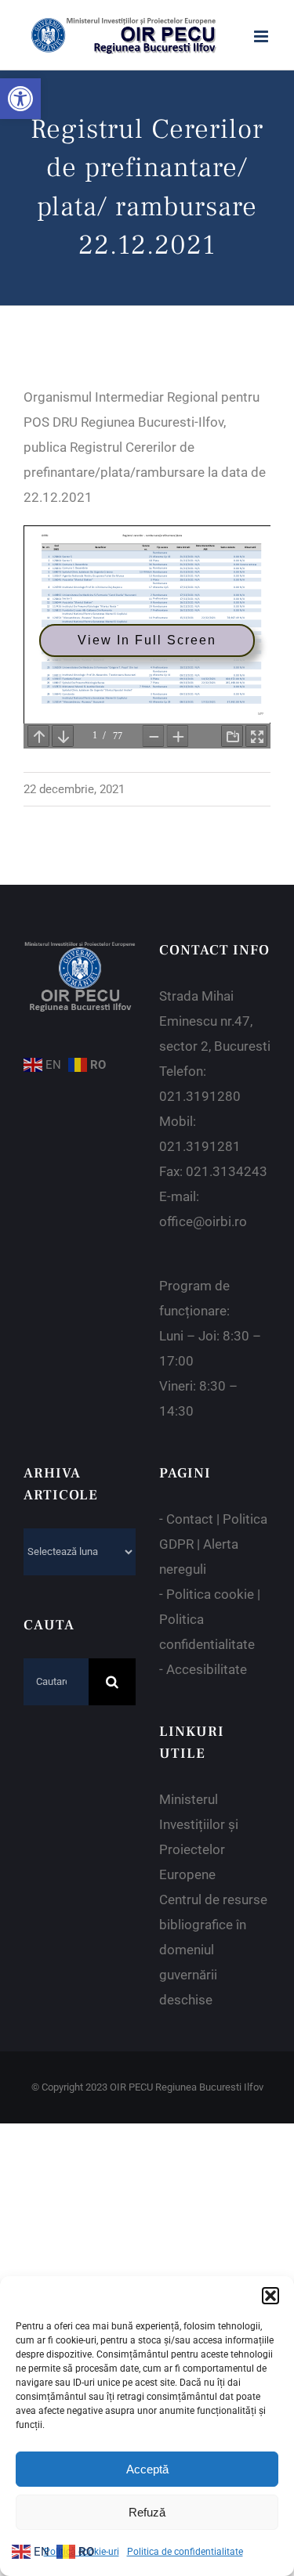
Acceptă (147, 2469)
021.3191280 (200, 1096)
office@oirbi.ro (203, 1221)
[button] (20, 99)
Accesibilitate (207, 1669)
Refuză (147, 2512)
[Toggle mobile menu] (262, 36)
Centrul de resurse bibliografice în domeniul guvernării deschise (213, 1950)
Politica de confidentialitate (185, 2552)
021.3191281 (200, 1146)
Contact (190, 1519)
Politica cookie (210, 1594)
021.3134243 (227, 1171)
